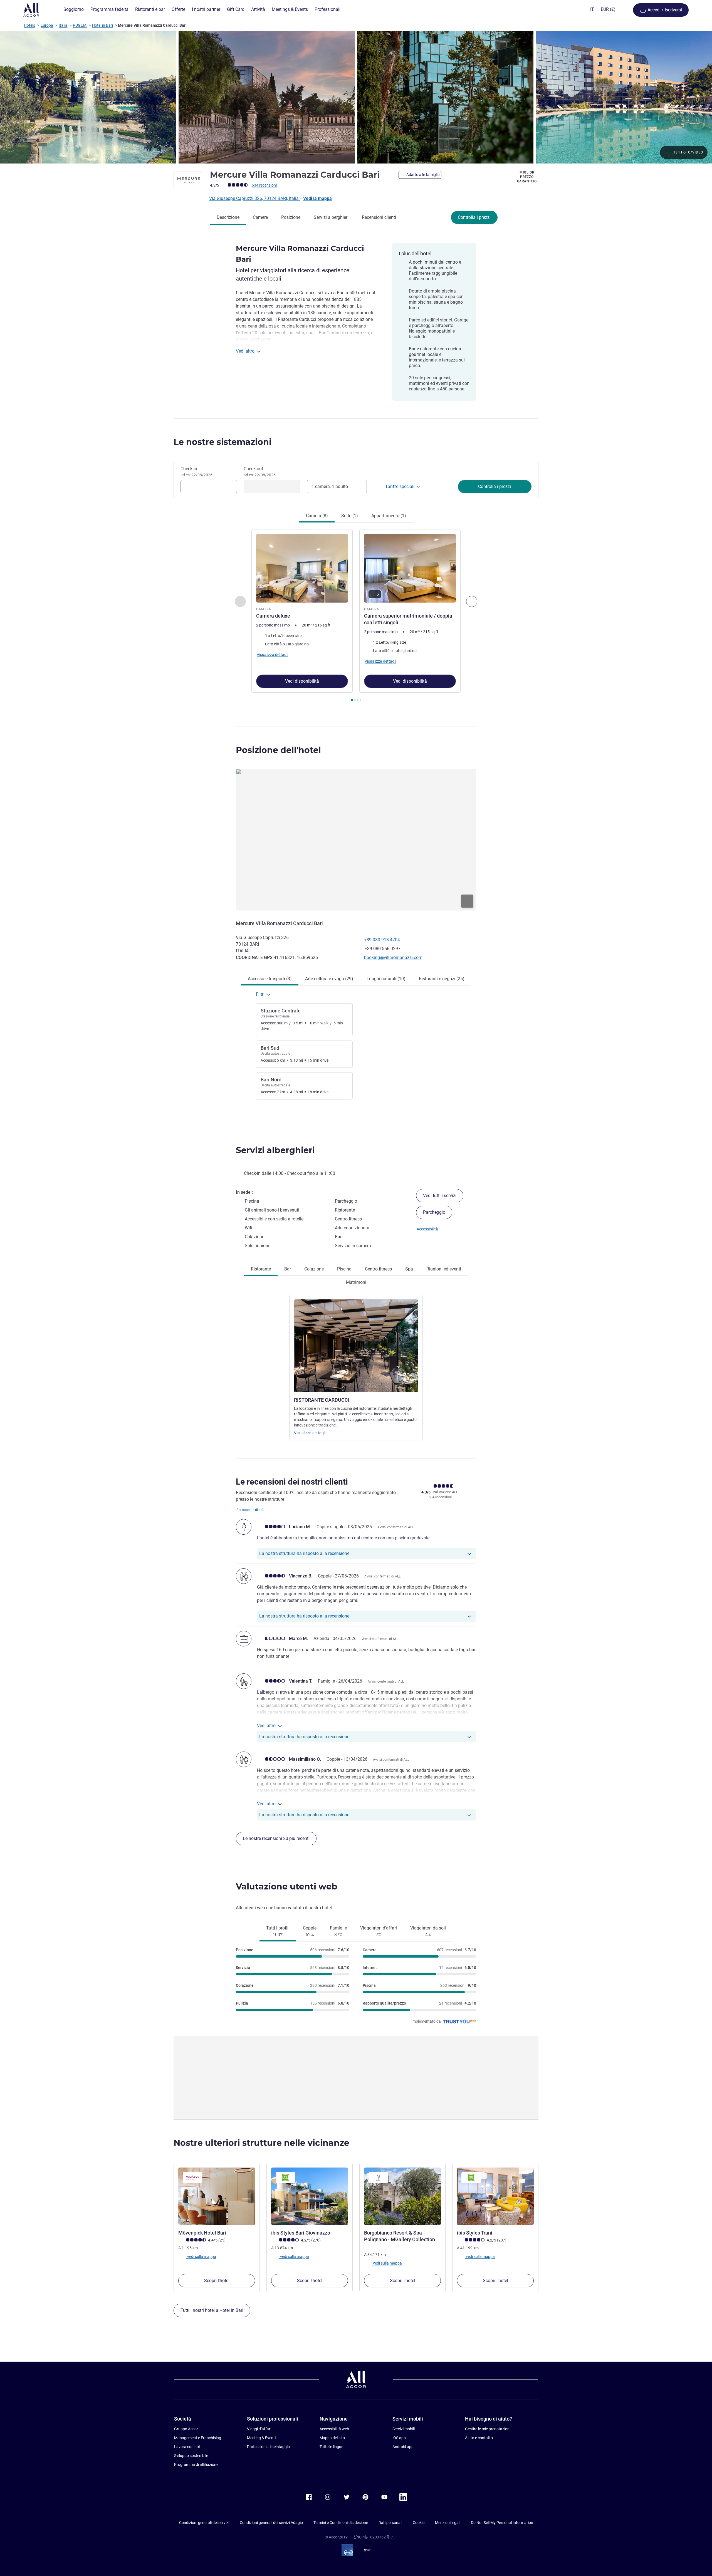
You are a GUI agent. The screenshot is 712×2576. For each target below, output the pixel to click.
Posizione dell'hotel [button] (278, 750)
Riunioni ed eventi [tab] (444, 1269)
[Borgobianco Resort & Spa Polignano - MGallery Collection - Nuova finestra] (402, 2196)
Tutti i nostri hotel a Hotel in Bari (212, 2310)
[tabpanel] (356, 616)
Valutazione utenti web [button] (287, 1887)
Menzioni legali (448, 2523)
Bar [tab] (288, 1269)
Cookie (419, 2523)
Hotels (29, 25)
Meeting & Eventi (261, 2438)
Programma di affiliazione (196, 2464)
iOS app (399, 2438)
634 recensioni (264, 185)
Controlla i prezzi (474, 217)
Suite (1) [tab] (350, 516)
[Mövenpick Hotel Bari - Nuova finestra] (217, 2196)
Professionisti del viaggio (268, 2447)
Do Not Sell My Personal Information (502, 2523)
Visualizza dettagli (310, 1433)
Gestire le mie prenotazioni (488, 2429)
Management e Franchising (198, 2438)
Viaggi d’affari (259, 2429)
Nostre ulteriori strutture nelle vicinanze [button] (261, 2143)
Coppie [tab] (310, 1931)
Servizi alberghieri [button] (275, 1150)
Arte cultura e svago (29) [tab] (329, 979)
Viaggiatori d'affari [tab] (379, 1931)
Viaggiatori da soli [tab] (428, 1931)
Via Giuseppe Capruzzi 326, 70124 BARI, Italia (254, 198)
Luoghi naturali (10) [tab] (386, 979)
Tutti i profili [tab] (278, 1931)
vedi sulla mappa (201, 2257)
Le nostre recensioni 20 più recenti (276, 1838)
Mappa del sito (332, 2438)
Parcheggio (434, 1212)
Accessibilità (427, 1229)
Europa (47, 25)
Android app (403, 2447)
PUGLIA (80, 25)
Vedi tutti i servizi (440, 1196)
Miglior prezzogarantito (527, 177)
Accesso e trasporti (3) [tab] (270, 979)
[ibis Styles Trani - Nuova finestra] (495, 2196)
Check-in (196, 472)
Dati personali (390, 2523)
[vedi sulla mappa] (356, 839)
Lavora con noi (187, 2447)
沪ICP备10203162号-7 (374, 2537)
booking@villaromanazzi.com (393, 958)
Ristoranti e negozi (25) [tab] (442, 979)
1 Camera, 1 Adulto (330, 486)
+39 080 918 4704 (382, 940)
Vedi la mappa (317, 198)
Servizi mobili (404, 2429)
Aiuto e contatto (479, 2438)
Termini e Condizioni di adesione (341, 2523)
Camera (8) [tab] (317, 516)
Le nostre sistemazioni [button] (222, 442)
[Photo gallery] (356, 97)
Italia (63, 25)
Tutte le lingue (331, 2447)
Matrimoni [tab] (356, 1282)
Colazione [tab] (314, 1269)
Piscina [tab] (344, 1269)
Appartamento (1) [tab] (389, 516)
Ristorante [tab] (261, 1269)
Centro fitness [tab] (378, 1269)
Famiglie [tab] (338, 1931)
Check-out (260, 472)
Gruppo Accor (186, 2429)
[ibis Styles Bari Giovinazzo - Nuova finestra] (310, 2196)
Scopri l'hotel (217, 2281)
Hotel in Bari (102, 25)
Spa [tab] (409, 1269)
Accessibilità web (334, 2429)
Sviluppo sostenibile (191, 2456)
